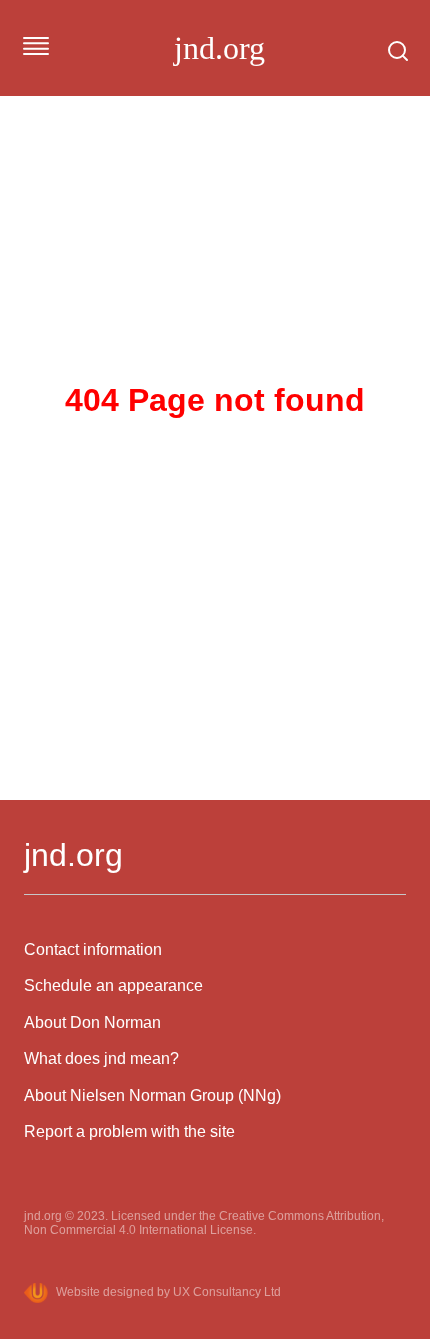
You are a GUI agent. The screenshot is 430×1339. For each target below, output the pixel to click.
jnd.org (219, 48)
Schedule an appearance (113, 985)
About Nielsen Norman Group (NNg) (152, 1095)
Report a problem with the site (129, 1131)
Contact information (93, 949)
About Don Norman (92, 1022)
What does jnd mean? (101, 1058)
